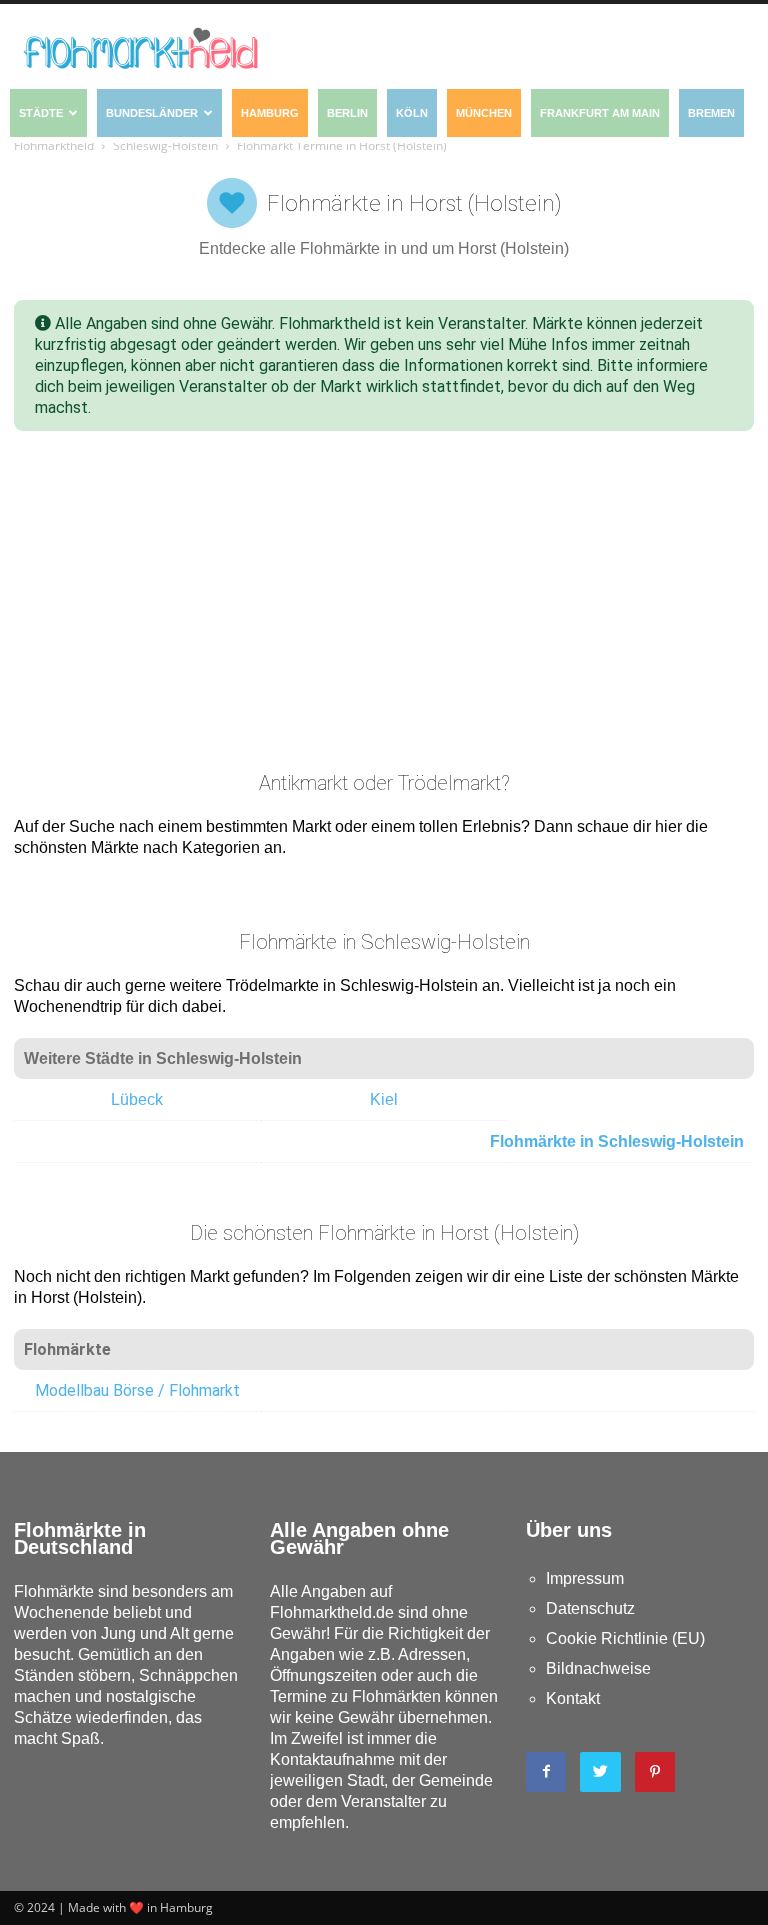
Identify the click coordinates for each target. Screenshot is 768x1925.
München (484, 113)
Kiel (384, 1099)
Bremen (711, 113)
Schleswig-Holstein (165, 145)
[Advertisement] (384, 601)
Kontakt (573, 1698)
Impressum (585, 1578)
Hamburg (270, 113)
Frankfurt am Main (600, 113)
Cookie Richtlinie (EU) (625, 1638)
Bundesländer (152, 113)
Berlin (347, 113)
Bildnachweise (598, 1668)
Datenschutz (590, 1608)
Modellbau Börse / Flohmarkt (137, 1390)
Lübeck (137, 1099)
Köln (412, 113)
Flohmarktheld (54, 145)
